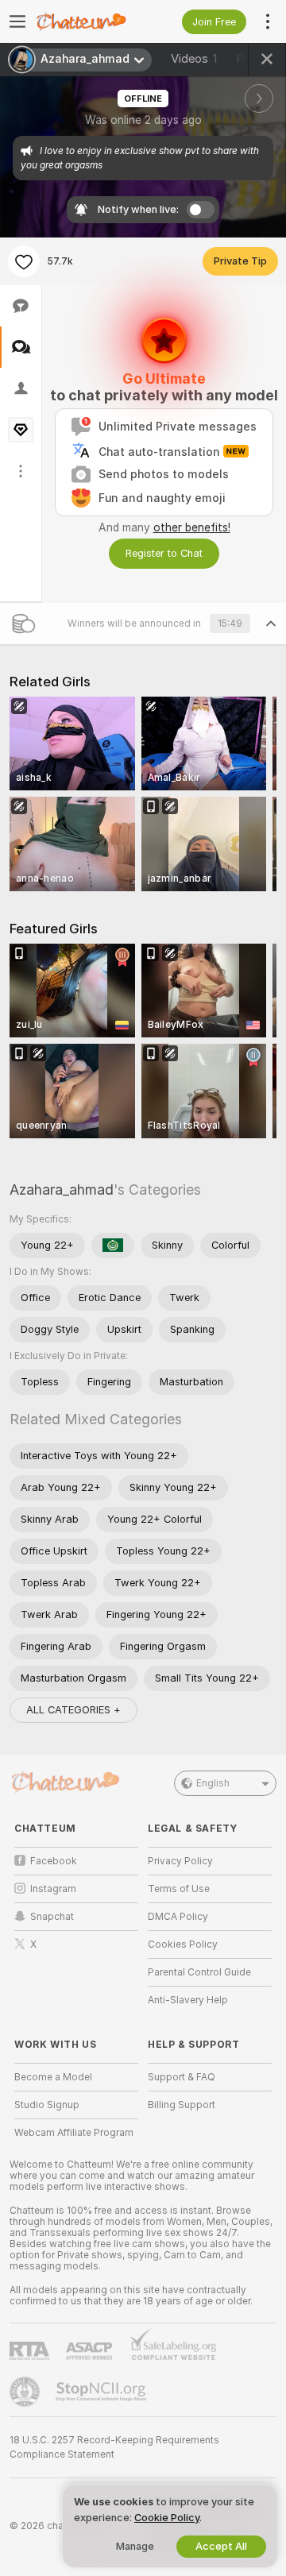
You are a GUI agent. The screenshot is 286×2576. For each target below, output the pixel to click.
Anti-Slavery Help (188, 2000)
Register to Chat (164, 553)
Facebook (54, 1861)
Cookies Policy (183, 1945)
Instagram (53, 1889)
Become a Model (53, 2077)
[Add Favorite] (24, 261)
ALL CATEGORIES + (73, 1710)
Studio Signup (47, 2105)
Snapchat (52, 1917)
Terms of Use (179, 1889)
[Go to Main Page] (89, 21)
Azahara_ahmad (62, 1190)
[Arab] (113, 1246)
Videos (194, 59)
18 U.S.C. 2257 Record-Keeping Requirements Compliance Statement (114, 2447)
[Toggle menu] (17, 21)
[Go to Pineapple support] (26, 2392)
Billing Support (182, 2105)
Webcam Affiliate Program (74, 2133)
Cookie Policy (167, 2518)
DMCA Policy (178, 1917)
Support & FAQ (182, 2077)
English (213, 1783)
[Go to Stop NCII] (102, 2392)
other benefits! (192, 527)
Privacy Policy (180, 1861)
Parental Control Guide (199, 1972)
